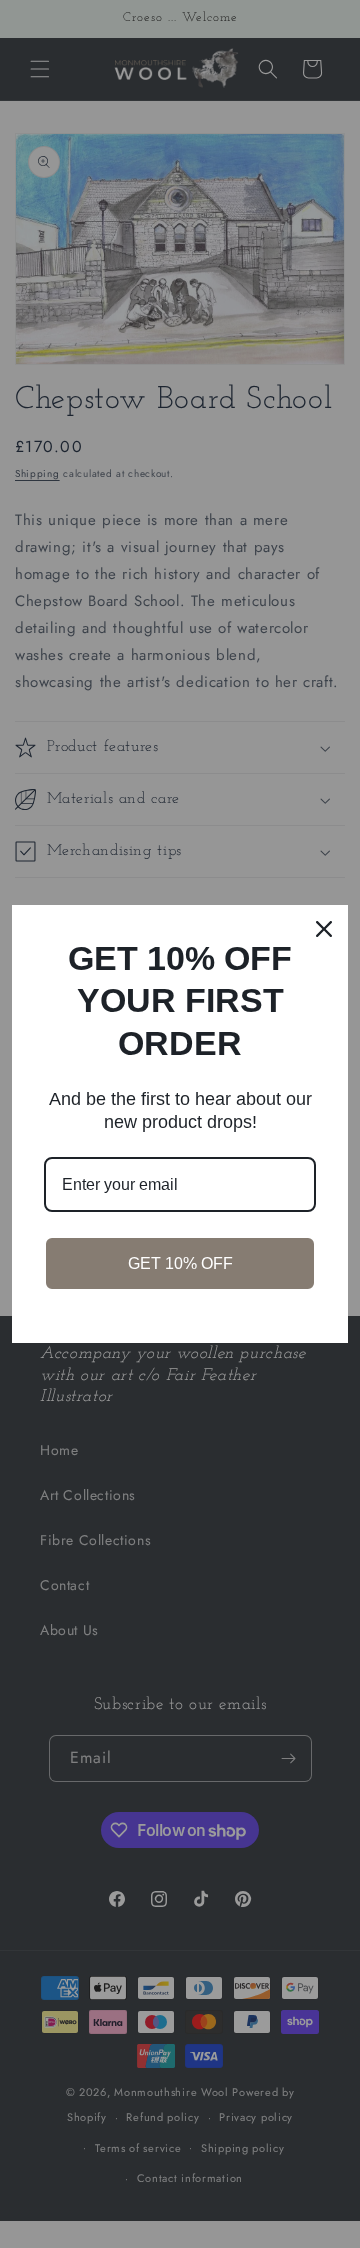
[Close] (324, 929)
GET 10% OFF (180, 1263)
